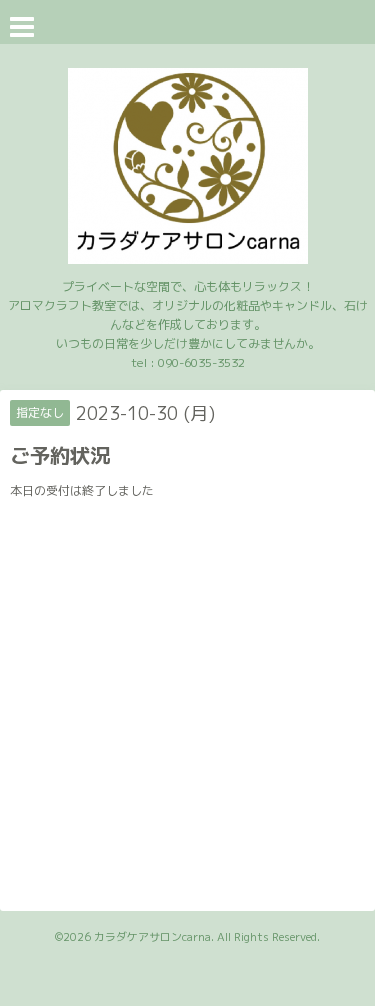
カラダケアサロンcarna (152, 937)
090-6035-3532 (201, 362)
